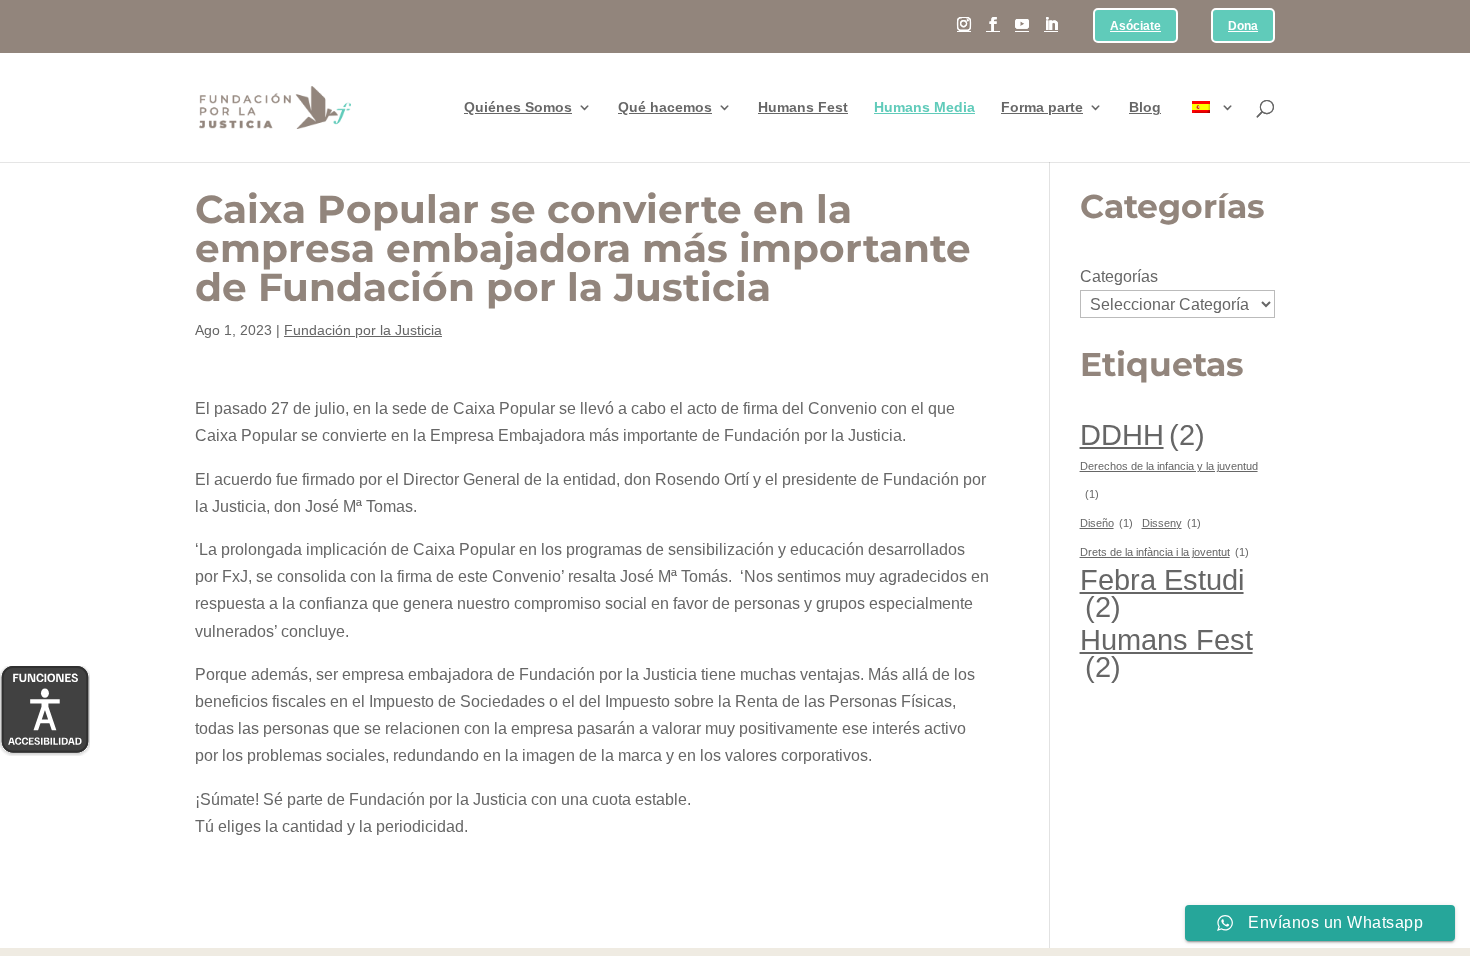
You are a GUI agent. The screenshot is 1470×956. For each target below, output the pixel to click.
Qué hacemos (665, 107)
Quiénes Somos (518, 107)
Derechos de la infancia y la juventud (1169, 479)
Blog (1145, 107)
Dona (1243, 26)
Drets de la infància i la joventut (1164, 552)
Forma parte (1042, 107)
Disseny (1171, 523)
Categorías (1119, 276)
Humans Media (924, 107)
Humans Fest (803, 107)
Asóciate (1135, 26)
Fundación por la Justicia (363, 330)
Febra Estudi (1162, 593)
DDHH (1142, 434)
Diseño (1106, 523)
